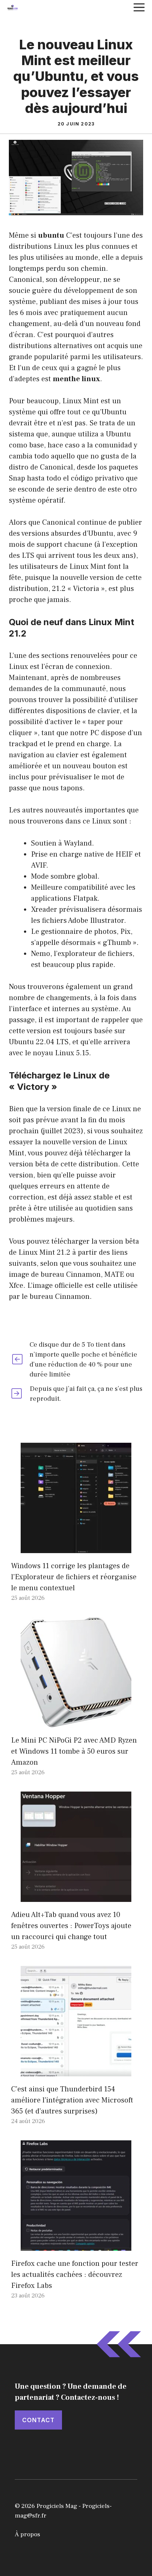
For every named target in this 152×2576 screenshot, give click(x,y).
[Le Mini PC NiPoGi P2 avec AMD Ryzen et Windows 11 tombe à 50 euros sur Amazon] (76, 1722)
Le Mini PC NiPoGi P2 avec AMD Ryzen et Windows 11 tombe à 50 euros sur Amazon (74, 1751)
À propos (27, 2534)
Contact (38, 2420)
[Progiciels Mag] (13, 7)
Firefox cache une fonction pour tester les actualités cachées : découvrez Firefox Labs (75, 2275)
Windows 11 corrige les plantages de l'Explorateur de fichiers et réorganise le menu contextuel (74, 1577)
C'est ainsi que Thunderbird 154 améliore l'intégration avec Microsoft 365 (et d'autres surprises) (72, 2100)
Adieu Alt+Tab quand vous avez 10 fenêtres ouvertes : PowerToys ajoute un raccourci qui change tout (71, 1926)
